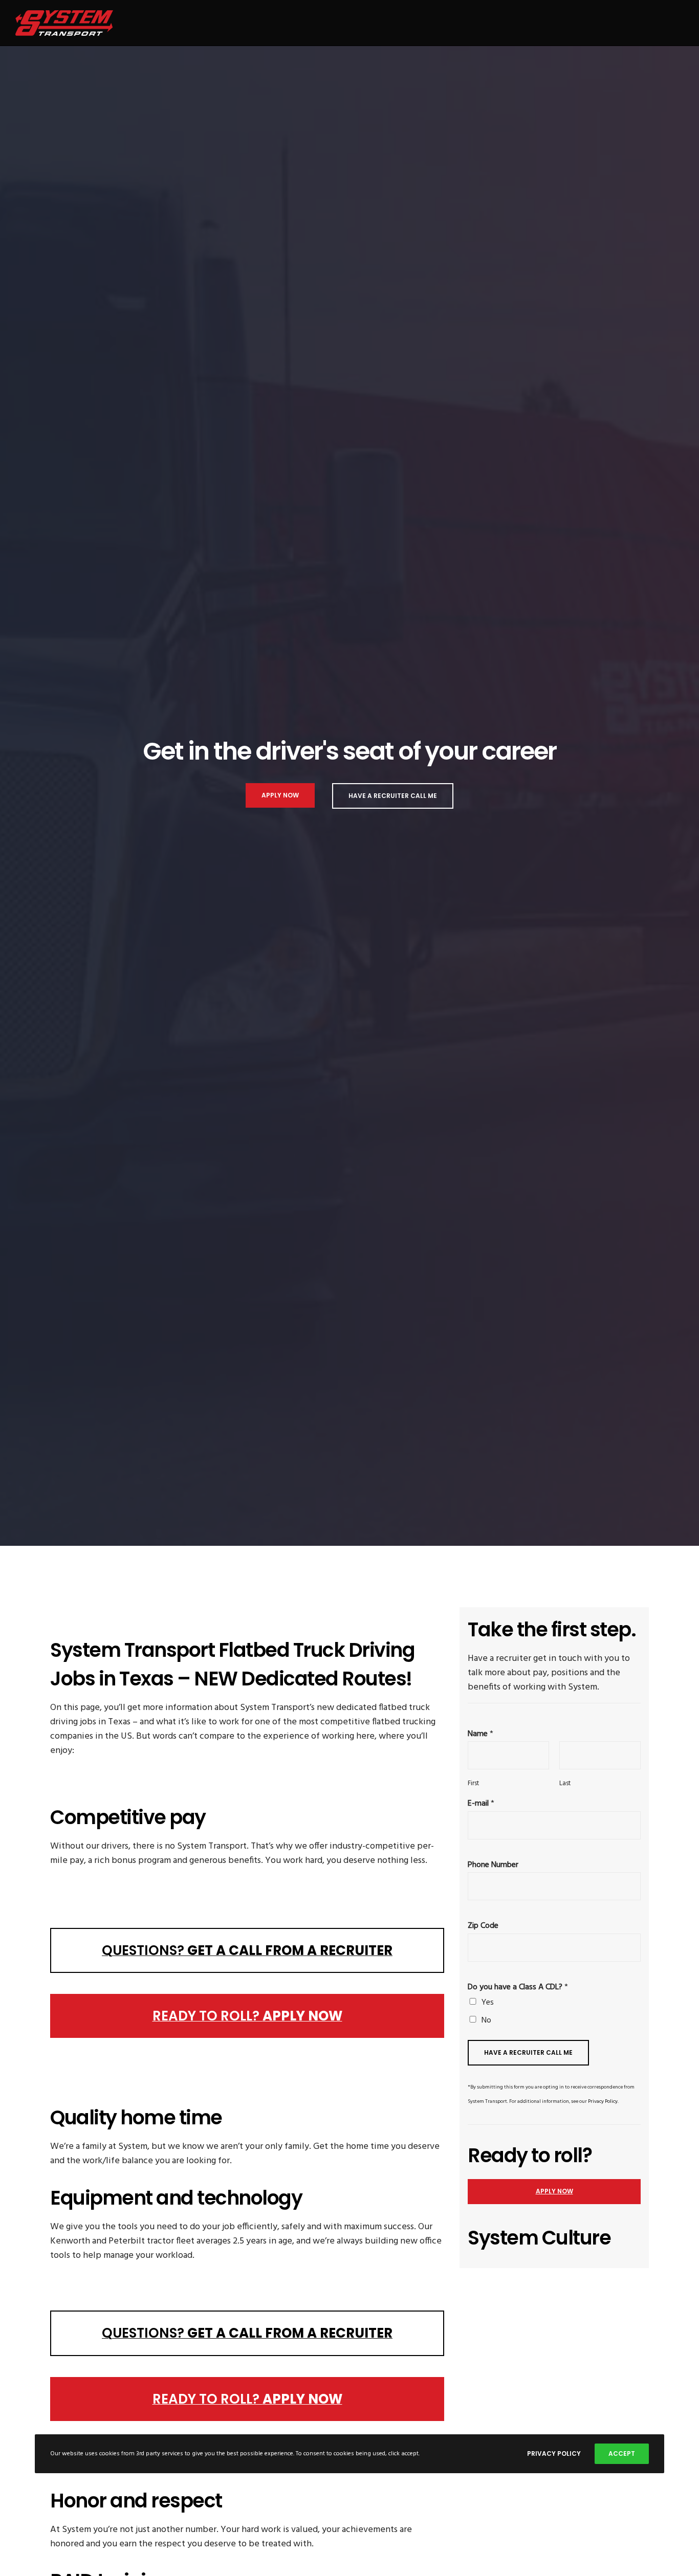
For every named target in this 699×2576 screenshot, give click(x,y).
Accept (622, 2453)
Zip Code (483, 1926)
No (486, 2020)
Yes (488, 2003)
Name (480, 1734)
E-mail (481, 1804)
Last (565, 1784)
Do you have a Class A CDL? (518, 1987)
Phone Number (493, 1865)
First (473, 1784)
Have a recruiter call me (528, 2052)
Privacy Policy (603, 2101)
